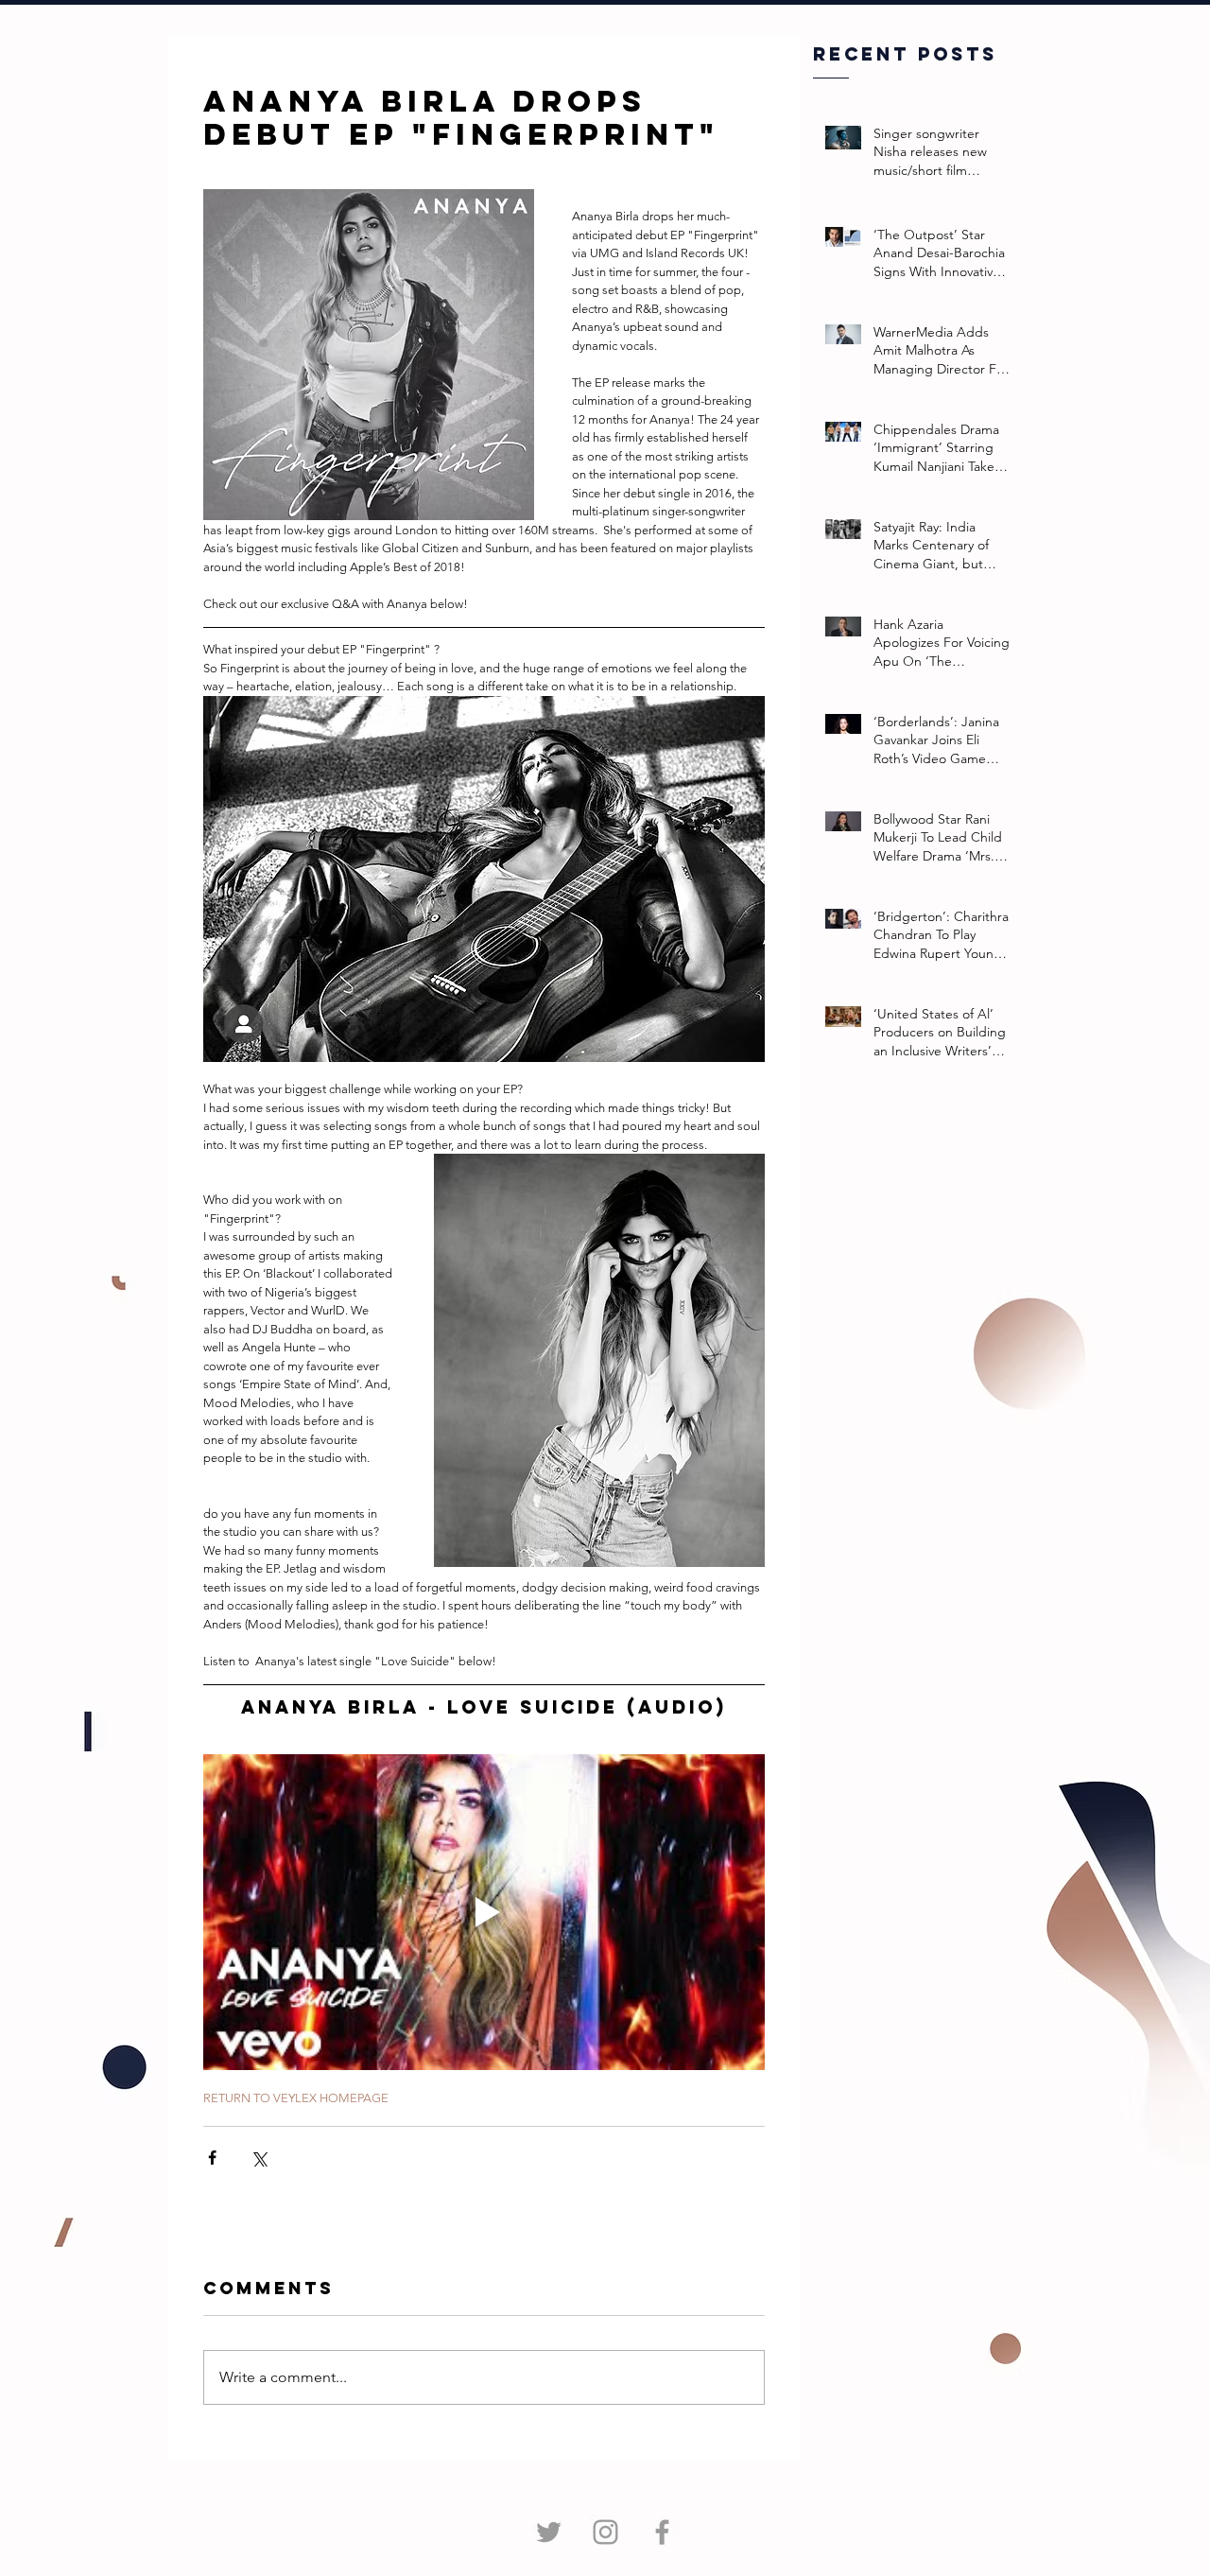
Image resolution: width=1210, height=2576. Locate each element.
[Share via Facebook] (212, 2158)
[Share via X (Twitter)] (259, 2158)
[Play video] (484, 1912)
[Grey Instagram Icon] (605, 2532)
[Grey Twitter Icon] (549, 2532)
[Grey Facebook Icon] (662, 2532)
